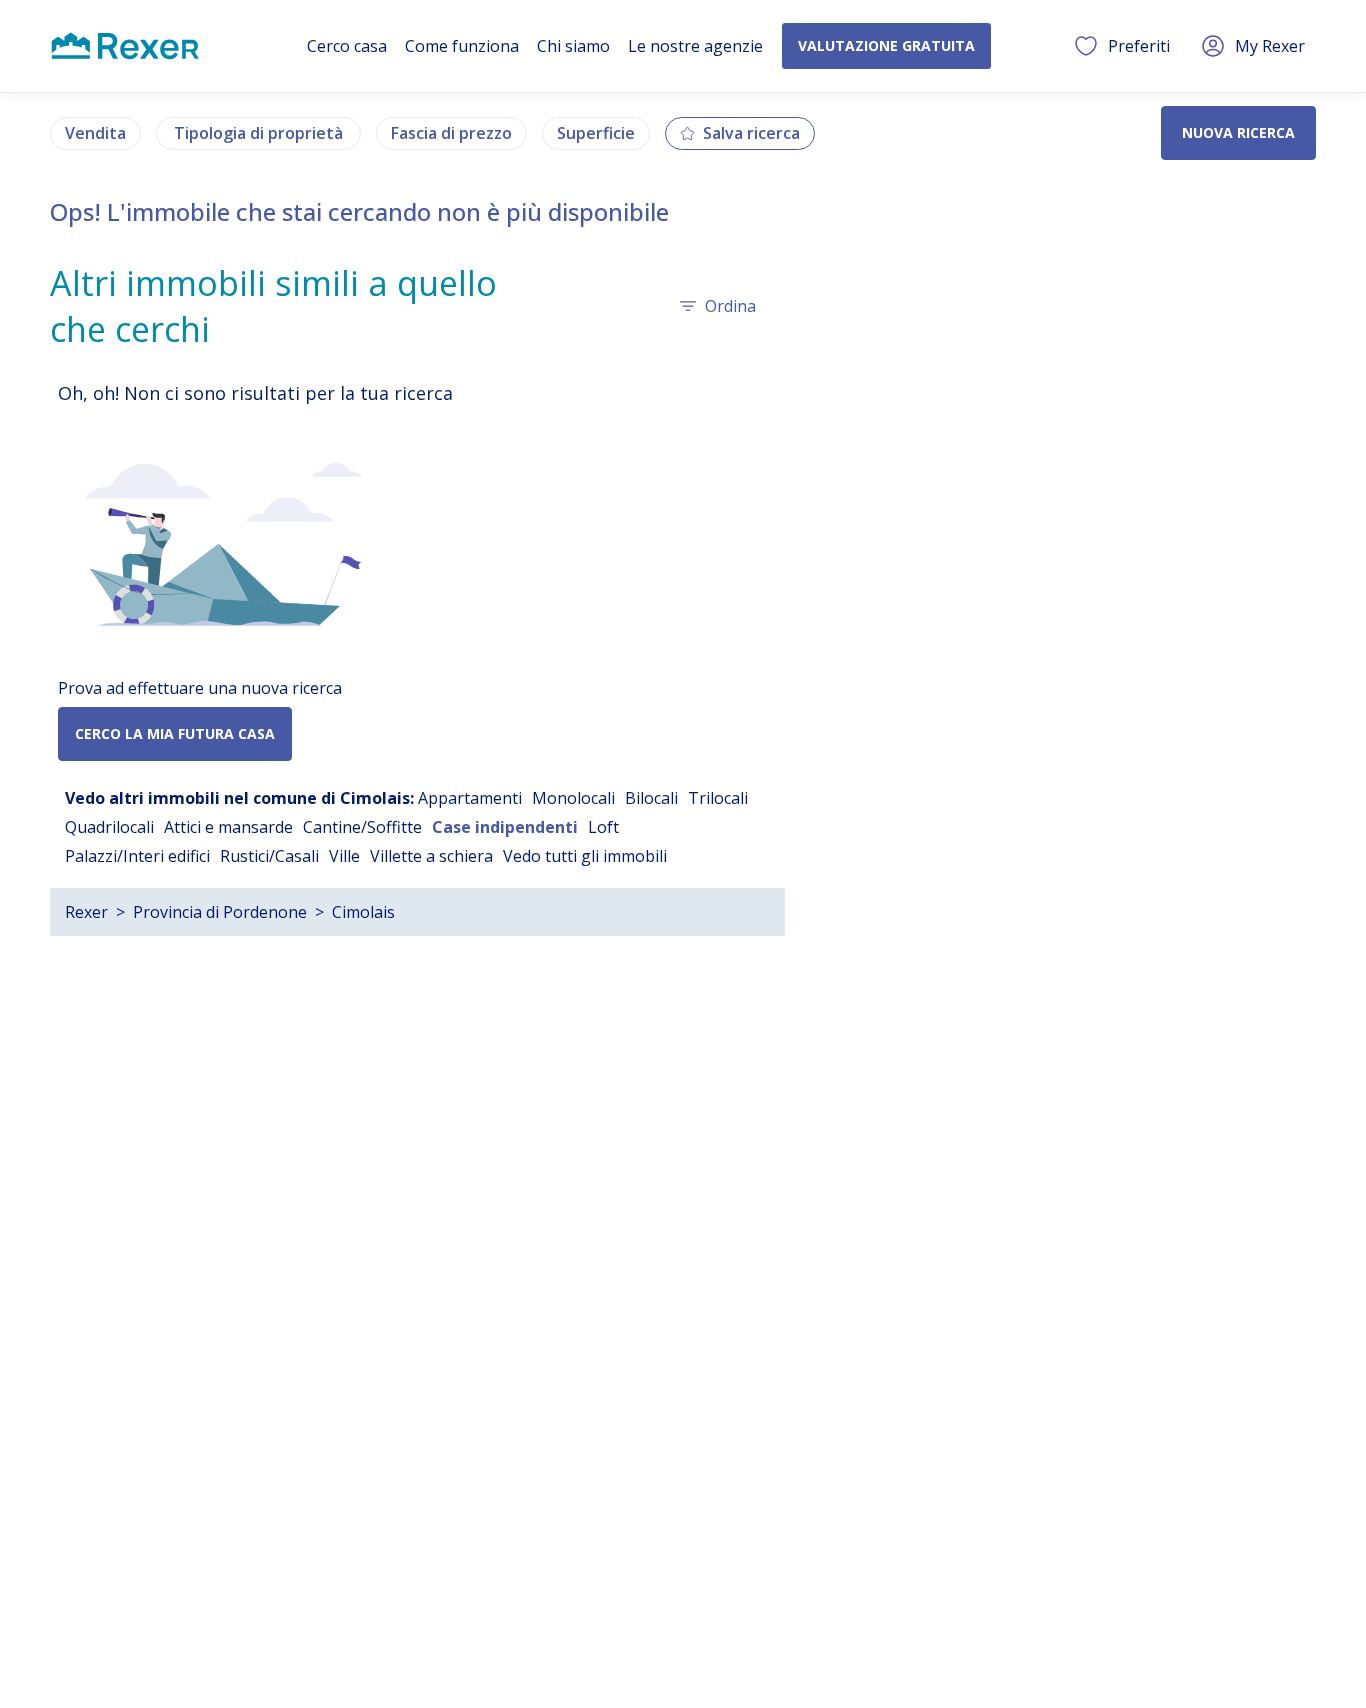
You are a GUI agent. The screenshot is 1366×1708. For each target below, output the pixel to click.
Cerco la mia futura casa (175, 733)
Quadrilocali (109, 827)
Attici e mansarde (228, 827)
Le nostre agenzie (695, 46)
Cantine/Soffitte (362, 827)
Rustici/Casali (269, 856)
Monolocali (573, 798)
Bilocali (651, 798)
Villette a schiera (431, 856)
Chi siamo (573, 46)
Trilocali (718, 798)
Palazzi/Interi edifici (137, 856)
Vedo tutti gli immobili (585, 856)
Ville (344, 856)
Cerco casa (347, 46)
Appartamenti (470, 798)
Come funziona (462, 46)
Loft (603, 827)
